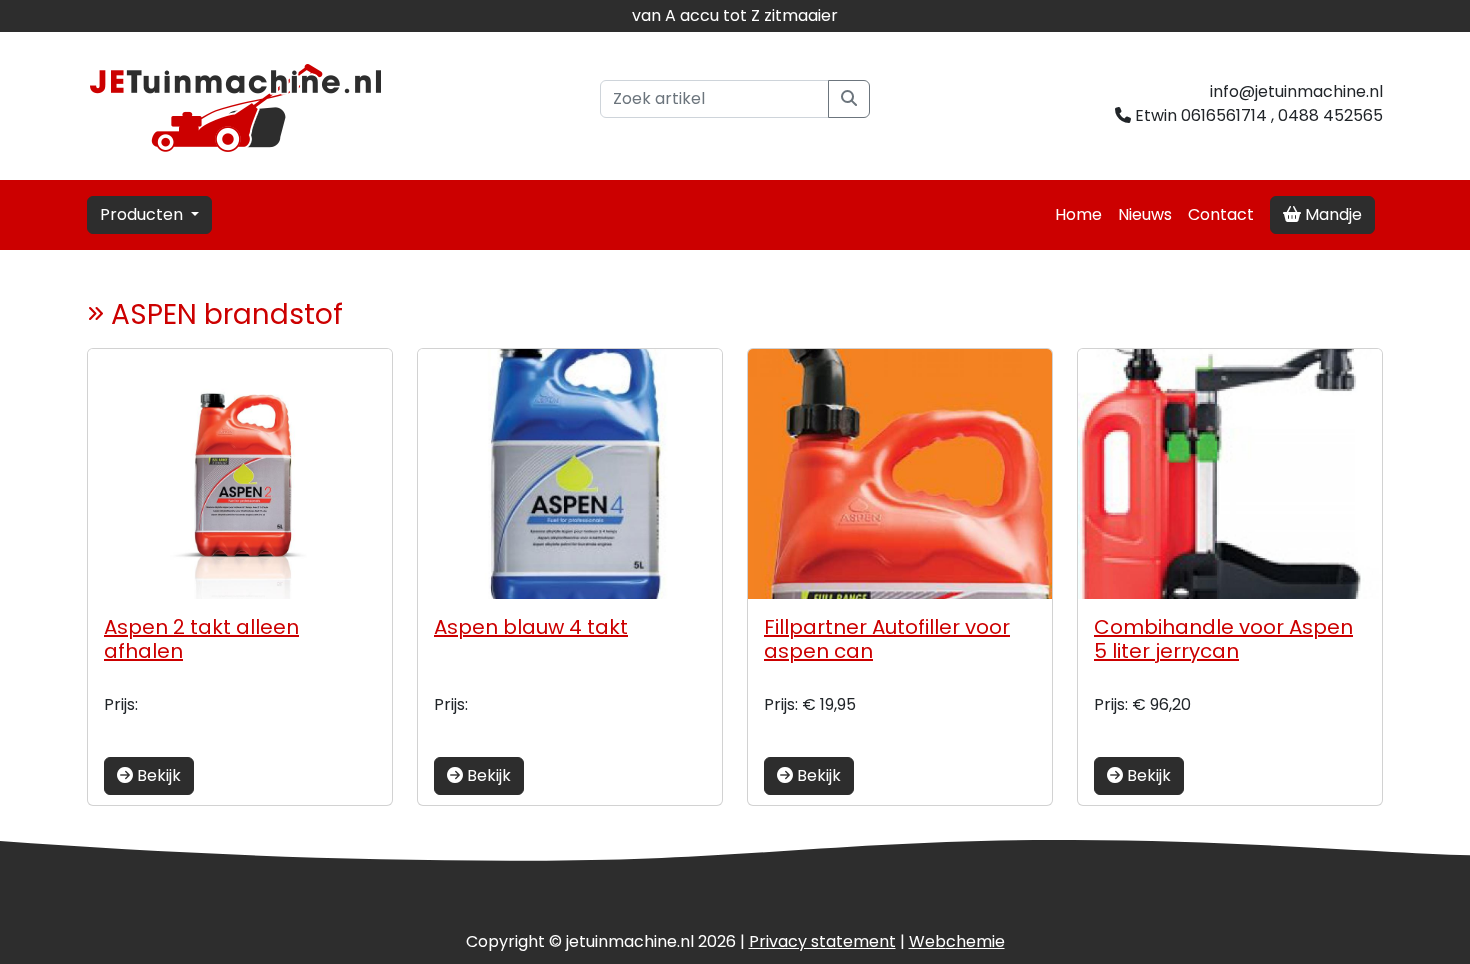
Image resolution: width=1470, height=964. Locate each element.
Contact (1221, 214)
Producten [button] (143, 214)
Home (1078, 214)
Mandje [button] (1331, 214)
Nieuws (1145, 214)
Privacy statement (822, 941)
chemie (957, 941)
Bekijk (157, 775)
